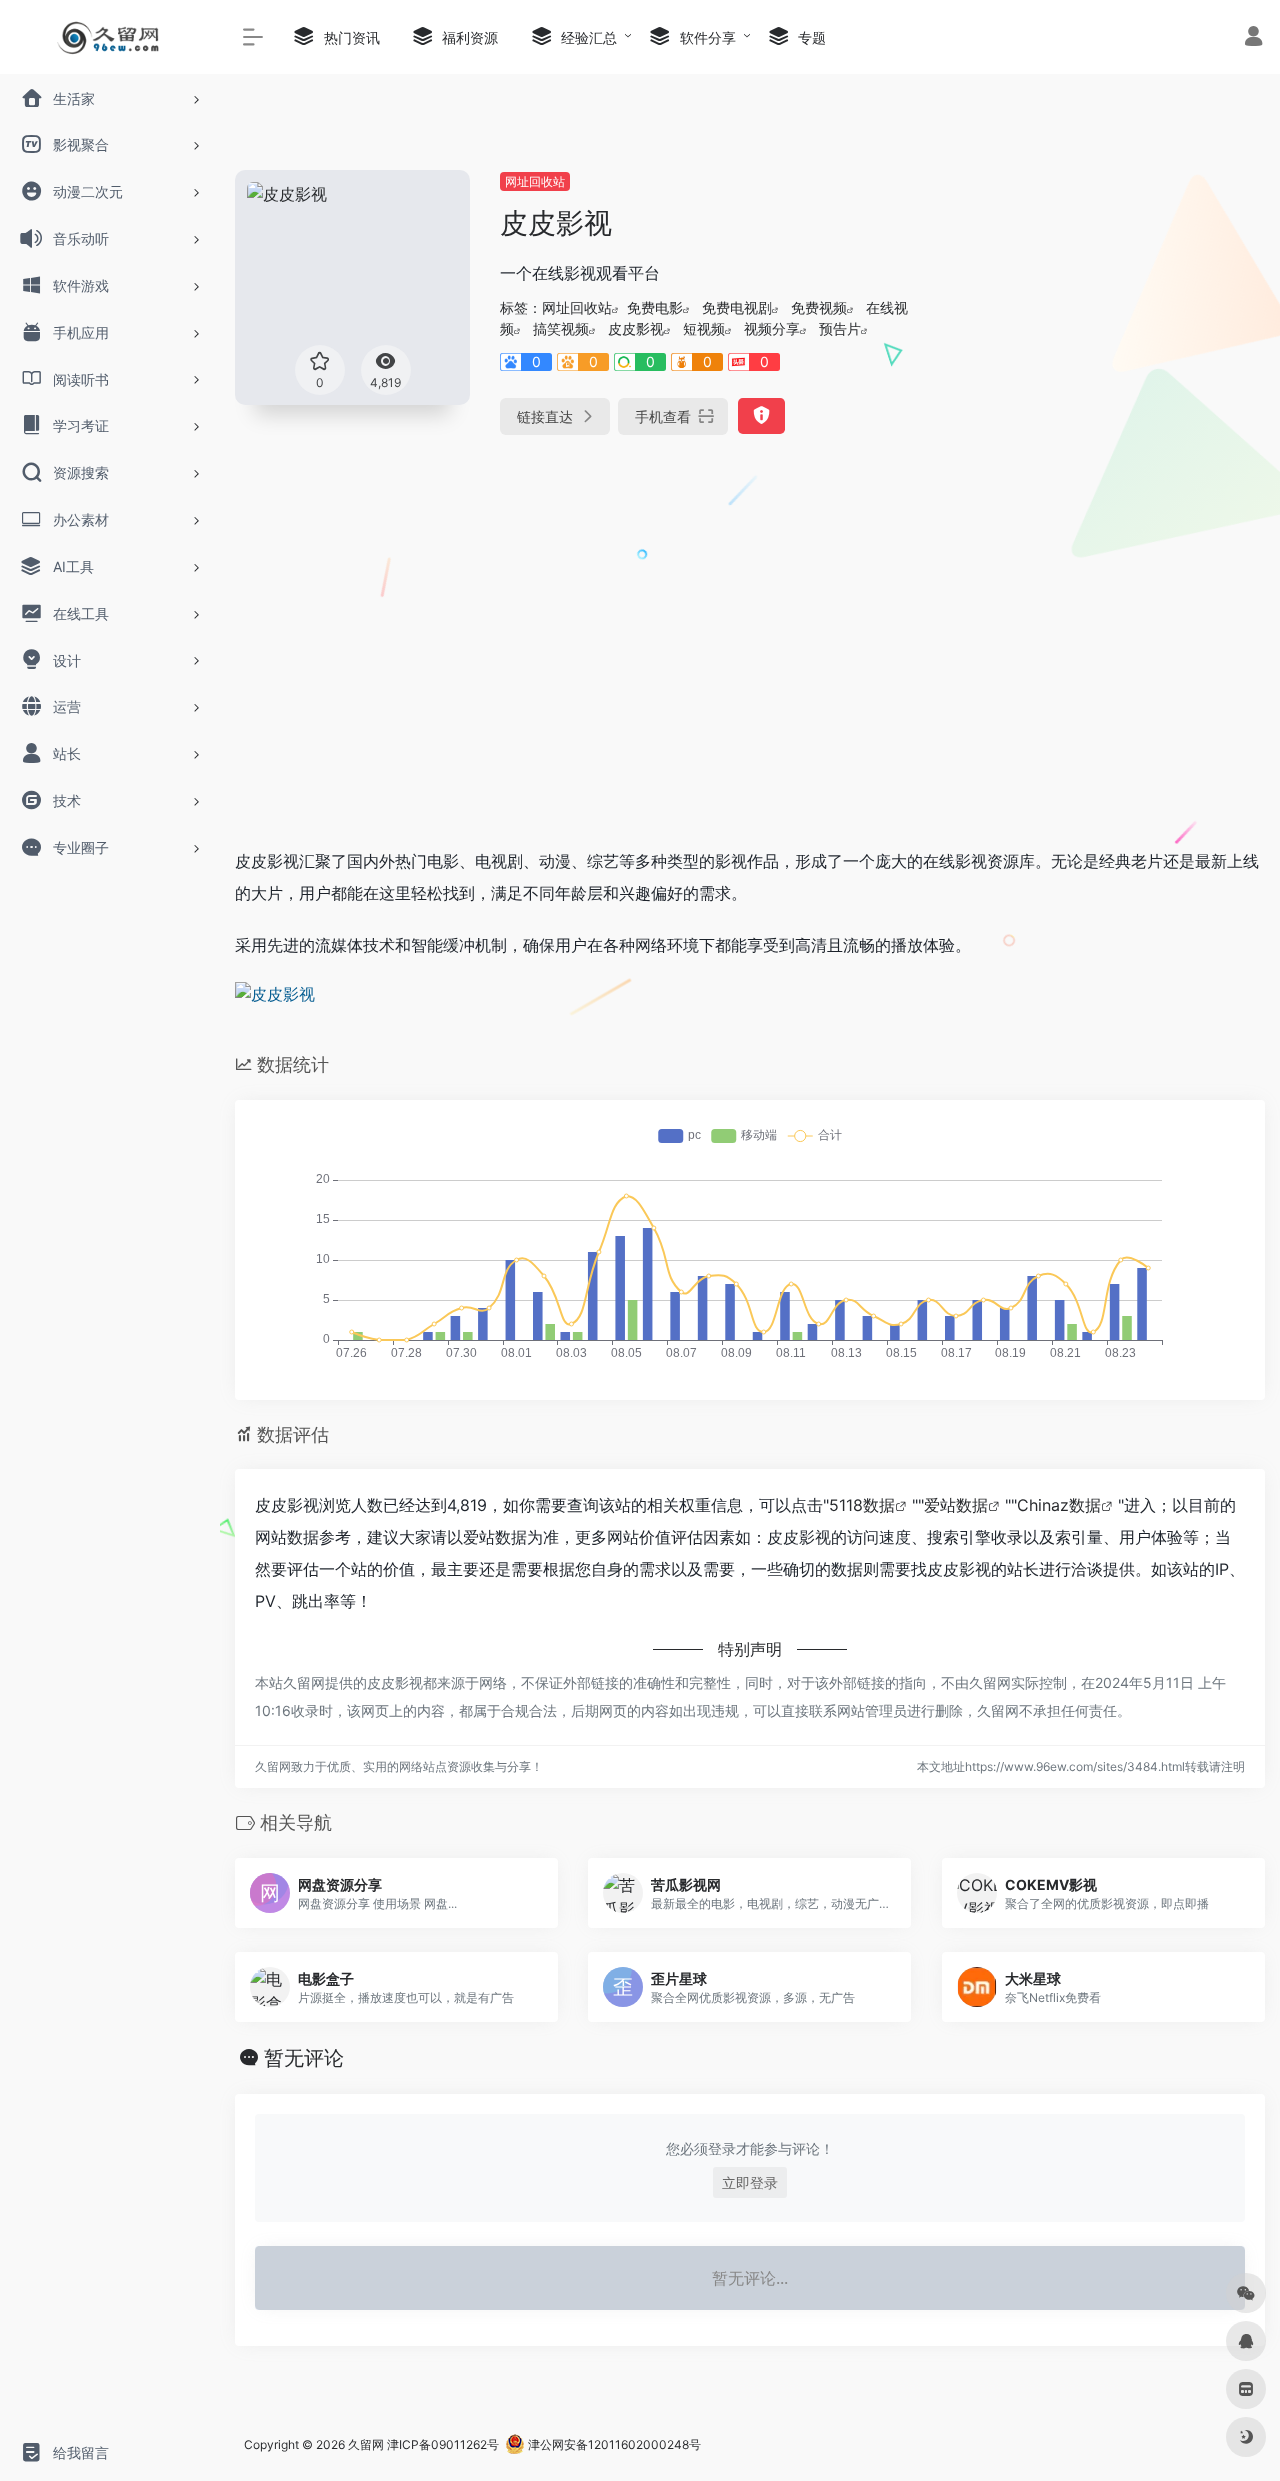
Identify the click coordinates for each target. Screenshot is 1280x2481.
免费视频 (819, 307)
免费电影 (655, 307)
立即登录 (750, 2182)
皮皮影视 (636, 328)
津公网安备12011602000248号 (613, 2444)
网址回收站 (535, 181)
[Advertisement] (1103, 295)
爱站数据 (956, 1505)
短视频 (704, 328)
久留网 (366, 2444)
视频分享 (772, 328)
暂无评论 (304, 2058)
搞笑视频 (561, 328)
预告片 (840, 328)
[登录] (1253, 38)
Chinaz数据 (1059, 1505)
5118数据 (862, 1505)
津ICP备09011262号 (443, 2444)
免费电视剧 (737, 307)
